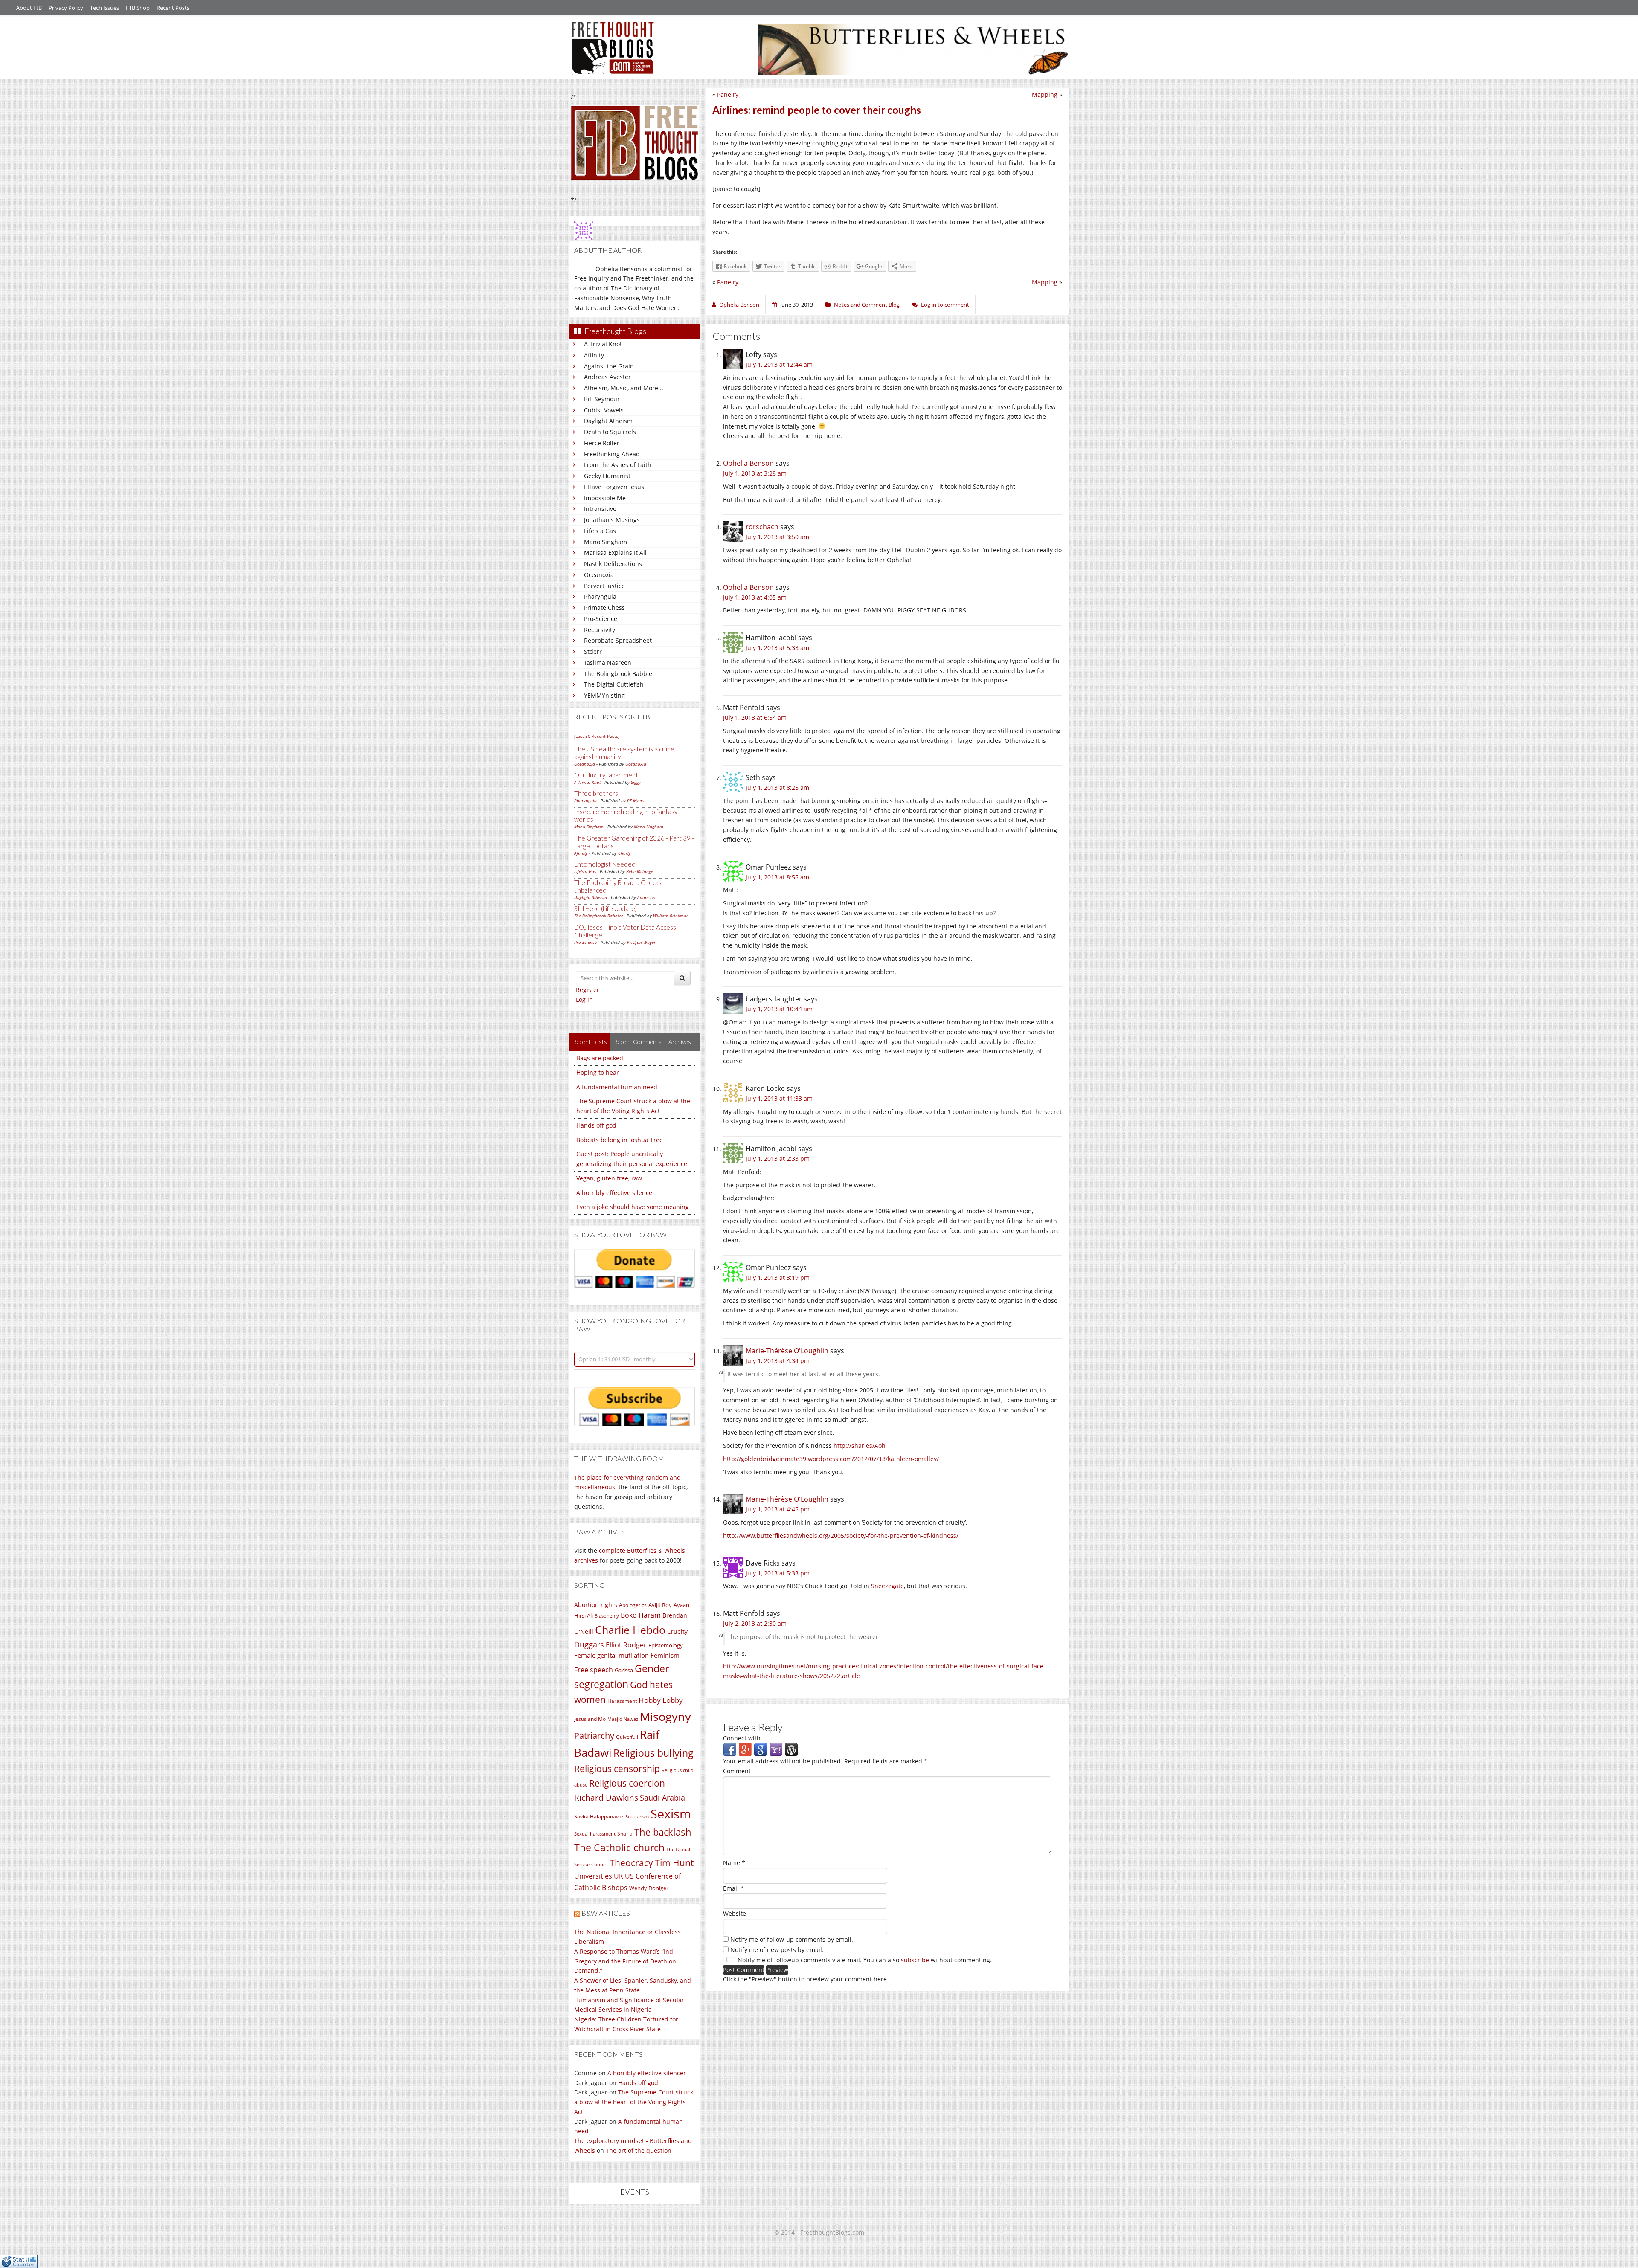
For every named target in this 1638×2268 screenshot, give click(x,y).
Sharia (625, 1834)
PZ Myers (636, 800)
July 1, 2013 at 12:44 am (779, 364)
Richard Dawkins (606, 1797)
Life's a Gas (600, 531)
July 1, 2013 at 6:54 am (755, 718)
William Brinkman (671, 916)
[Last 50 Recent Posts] (597, 736)
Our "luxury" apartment (606, 775)
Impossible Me (605, 498)
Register (588, 990)
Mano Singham (606, 542)
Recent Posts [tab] (590, 1042)
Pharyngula (600, 596)
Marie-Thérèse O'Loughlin (787, 1351)
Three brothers (596, 793)
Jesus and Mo (590, 1719)
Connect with (742, 1738)
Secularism (637, 1817)
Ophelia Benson (748, 463)
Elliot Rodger (626, 1645)
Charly (624, 853)
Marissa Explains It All (615, 552)
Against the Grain (609, 366)
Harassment (622, 1701)
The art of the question (639, 2151)
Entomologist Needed (605, 864)
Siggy (636, 782)
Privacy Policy (66, 8)
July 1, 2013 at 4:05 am (755, 597)
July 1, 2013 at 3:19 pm (778, 1278)
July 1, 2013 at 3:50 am (777, 537)
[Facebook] (730, 1749)
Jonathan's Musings (612, 520)
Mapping (1045, 94)
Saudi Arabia (662, 1798)
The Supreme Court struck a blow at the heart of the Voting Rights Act (634, 2102)
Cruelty (677, 1631)
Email (733, 1888)
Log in (584, 999)
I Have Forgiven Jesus (614, 487)
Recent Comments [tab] (638, 1042)
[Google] (761, 1749)
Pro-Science (601, 619)
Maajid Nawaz (623, 1719)
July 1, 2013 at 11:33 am (779, 1098)
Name (734, 1863)
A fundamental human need (617, 1087)
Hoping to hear (598, 1072)
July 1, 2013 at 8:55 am (777, 877)
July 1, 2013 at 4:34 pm (778, 1361)
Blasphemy (607, 1616)
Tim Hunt (674, 1863)
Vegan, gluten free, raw (609, 1178)
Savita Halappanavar (599, 1817)
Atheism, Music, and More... (624, 388)
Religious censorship (617, 1769)
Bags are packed (600, 1058)
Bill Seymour (602, 399)
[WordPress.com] (791, 1749)
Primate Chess (604, 608)
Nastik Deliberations (613, 564)
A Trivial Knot (603, 344)
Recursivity (600, 630)
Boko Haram (641, 1615)
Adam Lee (647, 897)
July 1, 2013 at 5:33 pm (778, 1573)
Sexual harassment (595, 1834)
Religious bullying (653, 1753)
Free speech (594, 1670)
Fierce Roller (602, 443)
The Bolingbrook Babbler (619, 674)
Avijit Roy (660, 1605)
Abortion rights (596, 1605)
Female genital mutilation (611, 1655)
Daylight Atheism (608, 421)
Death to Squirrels (610, 432)
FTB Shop (138, 8)
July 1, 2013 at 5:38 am (777, 648)
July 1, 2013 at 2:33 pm (778, 1159)
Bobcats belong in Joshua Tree (620, 1140)
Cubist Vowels (604, 410)
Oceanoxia (599, 575)
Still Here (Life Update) (606, 908)
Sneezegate (887, 1586)
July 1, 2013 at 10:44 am (779, 1009)
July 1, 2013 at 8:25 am (777, 787)
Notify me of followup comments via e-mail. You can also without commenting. (864, 1960)
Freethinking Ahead (612, 454)
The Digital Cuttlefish (614, 684)
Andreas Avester (607, 377)
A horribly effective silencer (616, 1193)
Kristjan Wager (641, 942)
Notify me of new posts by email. (777, 1950)
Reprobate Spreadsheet (618, 640)
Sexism (671, 1814)
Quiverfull (627, 1737)
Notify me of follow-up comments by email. (792, 1939)
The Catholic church (619, 1847)
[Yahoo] (776, 1749)
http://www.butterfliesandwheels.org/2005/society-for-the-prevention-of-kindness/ (841, 1536)
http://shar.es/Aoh (860, 1446)
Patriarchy (594, 1736)
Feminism (665, 1655)
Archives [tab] (680, 1042)
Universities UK (599, 1876)
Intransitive (600, 509)
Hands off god (596, 1125)
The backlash (663, 1832)
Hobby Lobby (661, 1700)
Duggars (589, 1644)
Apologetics (633, 1605)
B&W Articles (606, 1913)
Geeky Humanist (607, 476)
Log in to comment (945, 305)
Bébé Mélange (640, 871)
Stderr (593, 651)
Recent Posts (173, 8)
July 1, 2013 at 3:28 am (755, 473)
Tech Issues (105, 8)
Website (735, 1913)
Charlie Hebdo (630, 1630)
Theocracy (631, 1863)
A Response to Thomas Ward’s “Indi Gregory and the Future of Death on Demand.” (625, 1961)
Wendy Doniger (649, 1888)
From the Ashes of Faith (618, 465)
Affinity (594, 355)
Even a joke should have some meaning (633, 1207)
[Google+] (745, 1749)
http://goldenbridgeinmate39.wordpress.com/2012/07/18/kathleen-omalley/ (831, 1459)
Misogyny (665, 1716)
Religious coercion (627, 1783)
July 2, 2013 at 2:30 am (755, 1623)
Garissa (624, 1670)
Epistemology (666, 1645)
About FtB (29, 8)
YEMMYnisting (604, 695)
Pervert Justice (604, 586)
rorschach (762, 527)
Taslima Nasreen (608, 663)
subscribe (915, 1960)
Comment (737, 1771)
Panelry (728, 94)
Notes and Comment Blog (867, 305)
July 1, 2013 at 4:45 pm (778, 1509)
